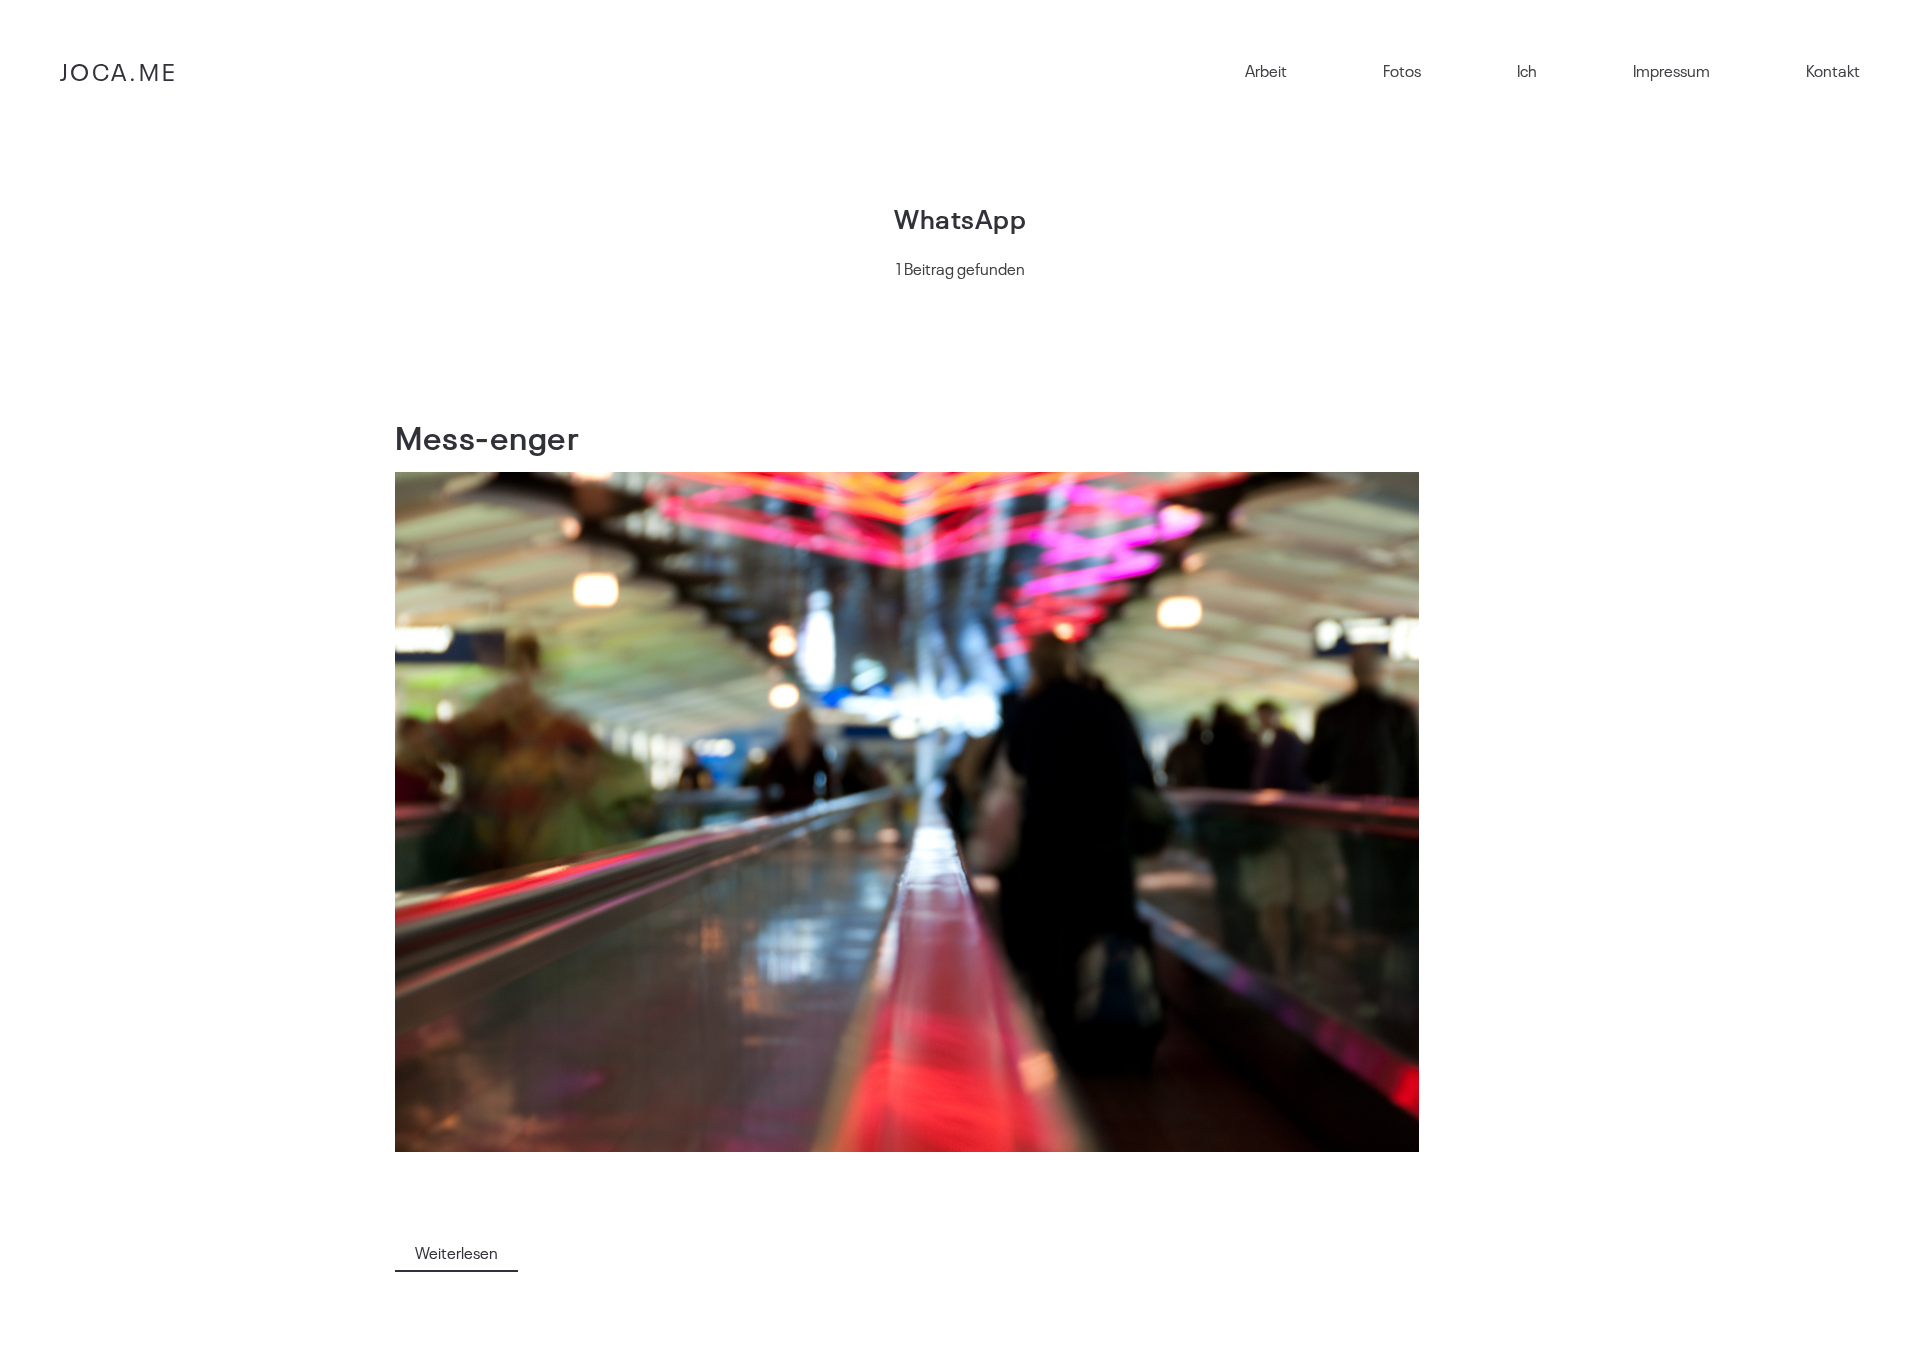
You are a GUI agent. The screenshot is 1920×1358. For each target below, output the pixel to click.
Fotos (1402, 70)
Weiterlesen (456, 1252)
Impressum (1671, 70)
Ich (1527, 70)
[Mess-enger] (907, 812)
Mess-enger (487, 435)
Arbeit (1266, 70)
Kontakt (1833, 70)
